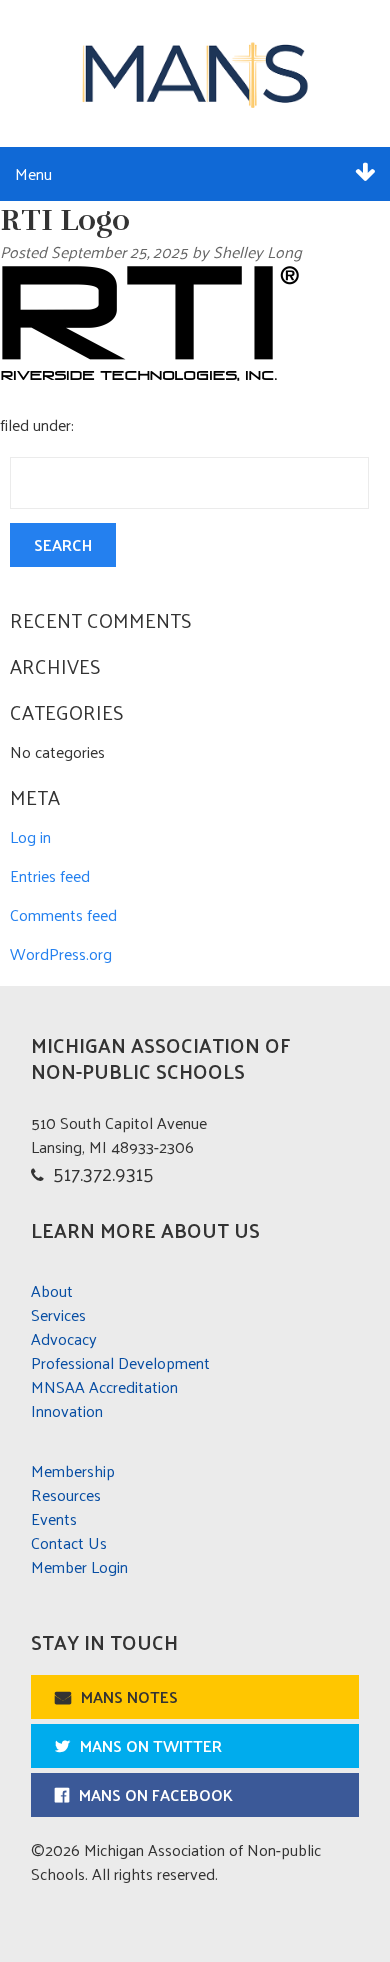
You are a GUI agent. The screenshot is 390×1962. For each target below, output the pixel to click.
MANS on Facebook (156, 1794)
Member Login (79, 1566)
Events (54, 1518)
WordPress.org (61, 953)
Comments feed (63, 914)
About (52, 1290)
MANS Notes (129, 1696)
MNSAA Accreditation (104, 1386)
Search (63, 544)
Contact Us (69, 1542)
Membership (73, 1470)
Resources (66, 1494)
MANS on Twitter (151, 1745)
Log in (30, 836)
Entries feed (50, 875)
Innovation (67, 1410)
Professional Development (120, 1362)
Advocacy (64, 1338)
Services (58, 1314)
